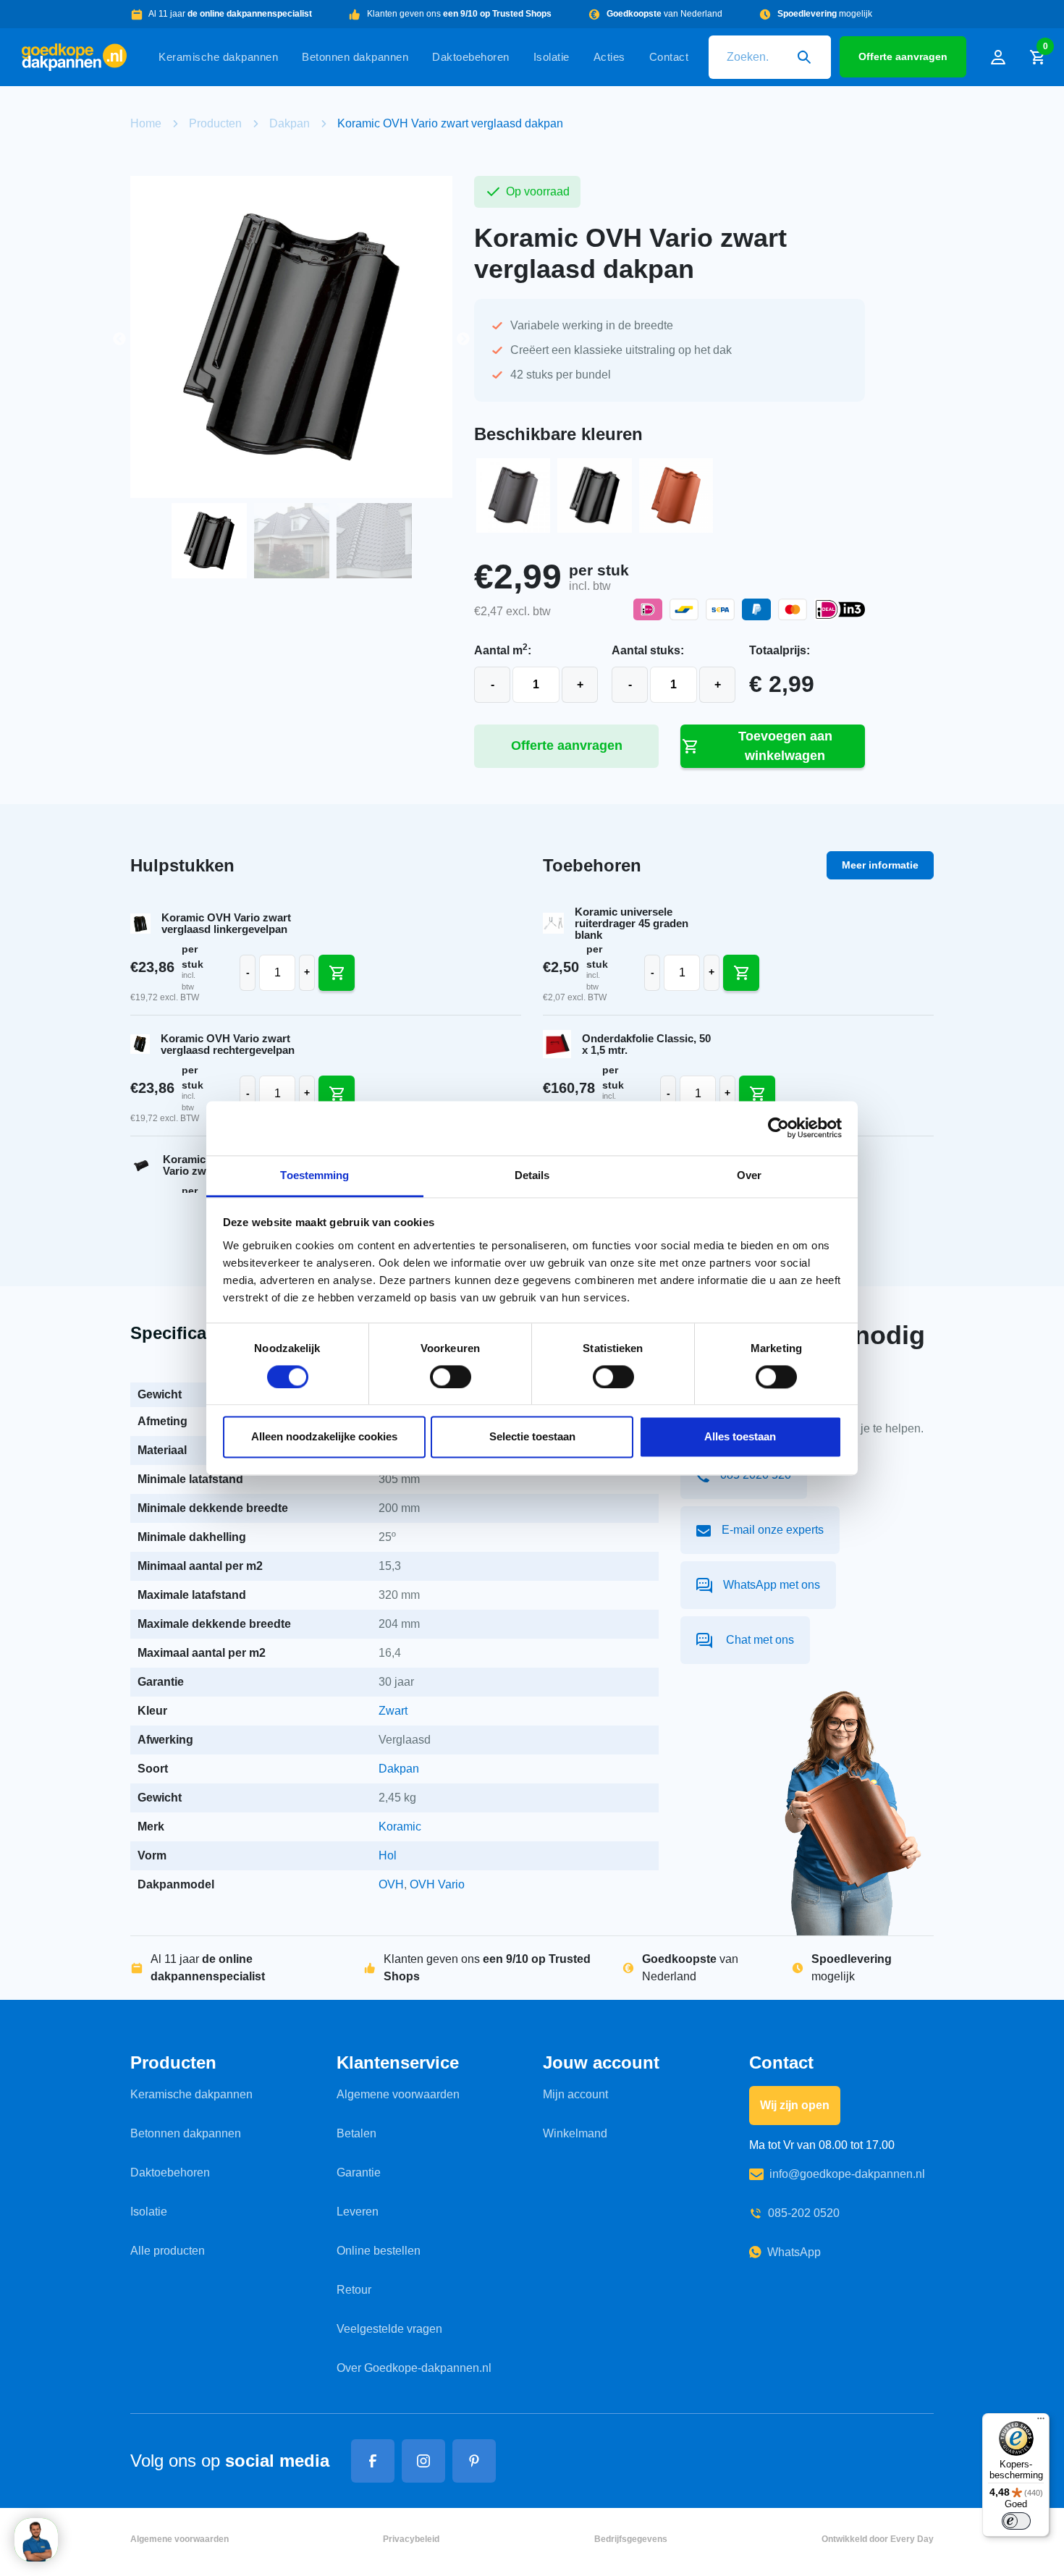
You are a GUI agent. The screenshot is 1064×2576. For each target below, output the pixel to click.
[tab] (183, 1334)
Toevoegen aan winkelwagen (785, 746)
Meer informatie (880, 865)
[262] (337, 973)
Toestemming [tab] (314, 1175)
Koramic (400, 1827)
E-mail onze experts (773, 1530)
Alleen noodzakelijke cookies (324, 1437)
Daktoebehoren (471, 57)
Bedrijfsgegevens (631, 2539)
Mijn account (575, 2094)
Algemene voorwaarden (398, 2094)
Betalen (356, 2133)
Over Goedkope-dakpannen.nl (414, 2368)
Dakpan (290, 123)
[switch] (451, 1377)
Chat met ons (759, 1640)
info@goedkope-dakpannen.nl (847, 2174)
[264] (337, 1094)
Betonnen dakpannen (355, 57)
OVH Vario (437, 1884)
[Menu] (1041, 2422)
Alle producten (168, 2251)
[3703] (741, 973)
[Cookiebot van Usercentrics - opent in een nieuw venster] (778, 1128)
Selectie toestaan (532, 1437)
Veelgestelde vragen (389, 2329)
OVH (391, 1884)
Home (146, 123)
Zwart (393, 1711)
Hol (388, 1855)
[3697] (757, 1094)
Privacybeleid (411, 2539)
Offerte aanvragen (903, 56)
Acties (609, 57)
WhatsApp (794, 2252)
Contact (669, 57)
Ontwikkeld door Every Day (878, 2539)
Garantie (359, 2172)
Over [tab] (749, 1175)
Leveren (358, 2212)
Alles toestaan (740, 1437)
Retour (354, 2290)
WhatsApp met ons (772, 1585)
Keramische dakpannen (218, 57)
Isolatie (552, 57)
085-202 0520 (804, 2213)
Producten (215, 123)
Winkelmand (575, 2133)
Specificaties (183, 1333)
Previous (119, 339)
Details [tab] (532, 1175)
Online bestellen (379, 2251)
